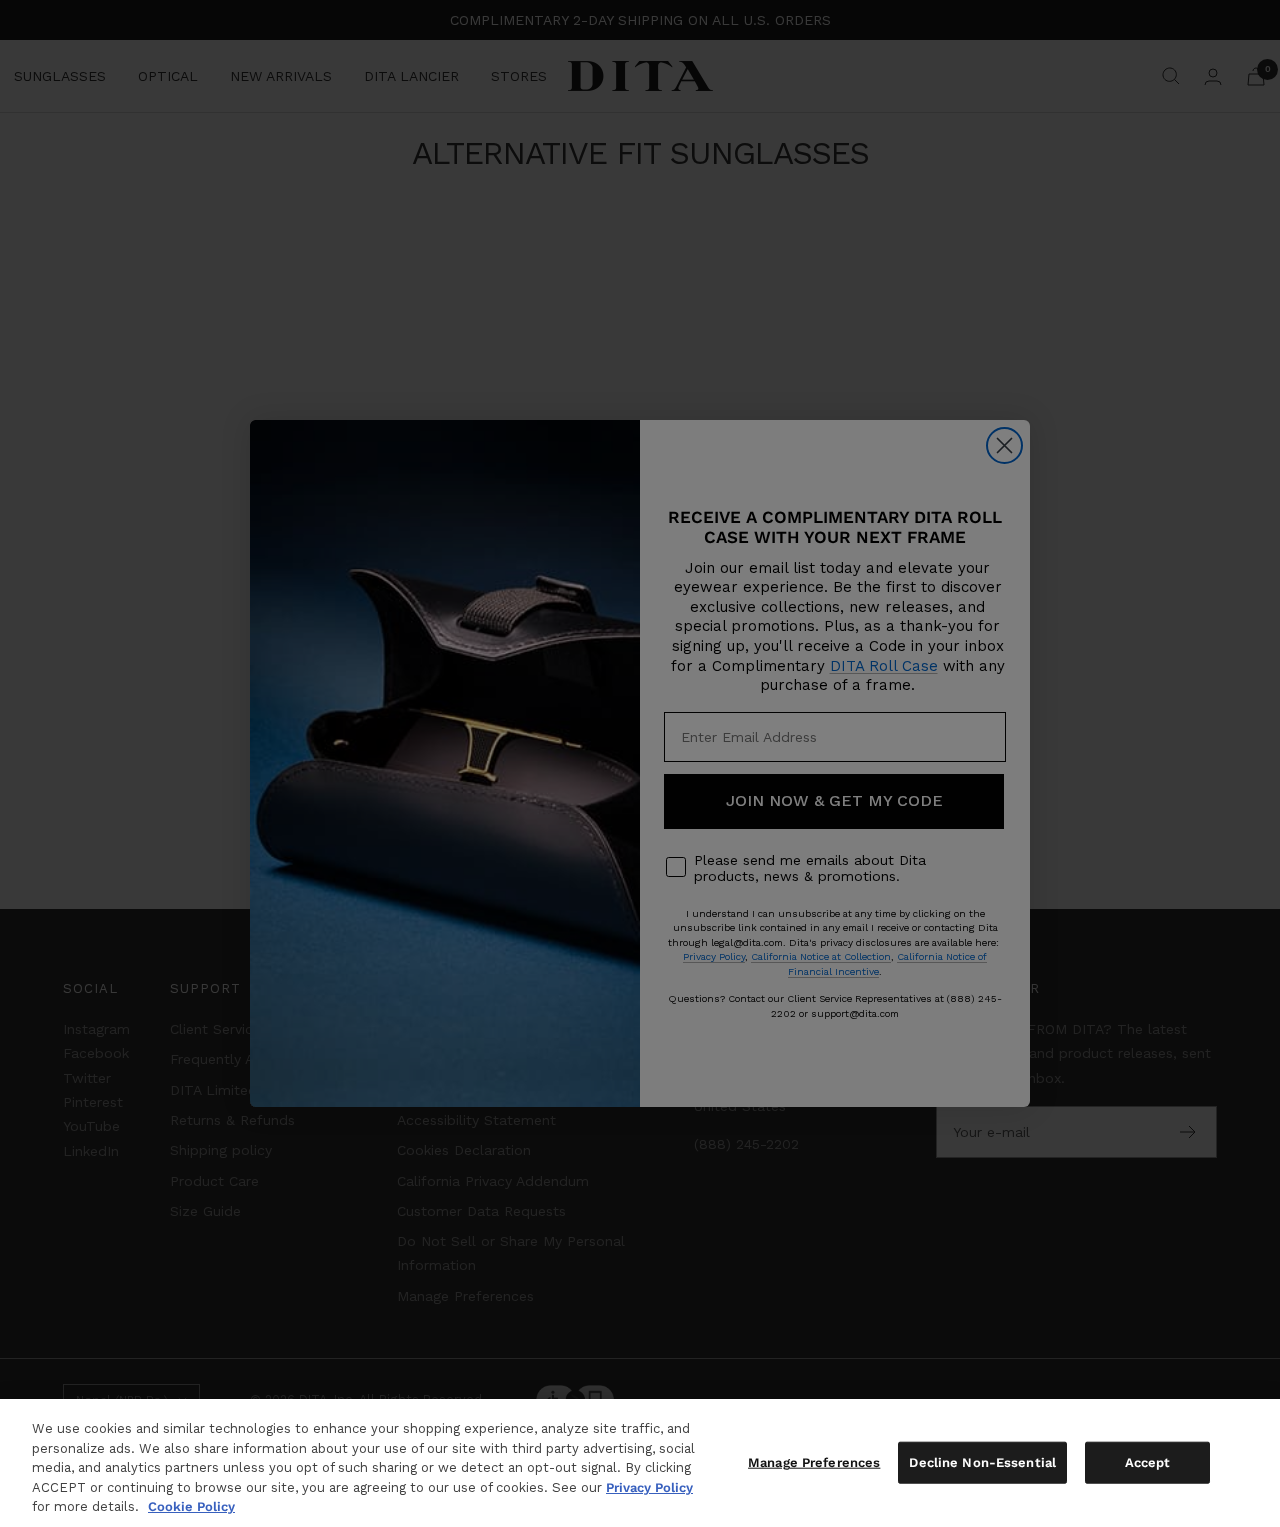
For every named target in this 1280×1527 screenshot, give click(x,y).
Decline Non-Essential (982, 1462)
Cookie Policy (191, 1506)
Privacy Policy (649, 1487)
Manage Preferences (814, 1462)
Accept (1148, 1462)
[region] (640, 1463)
